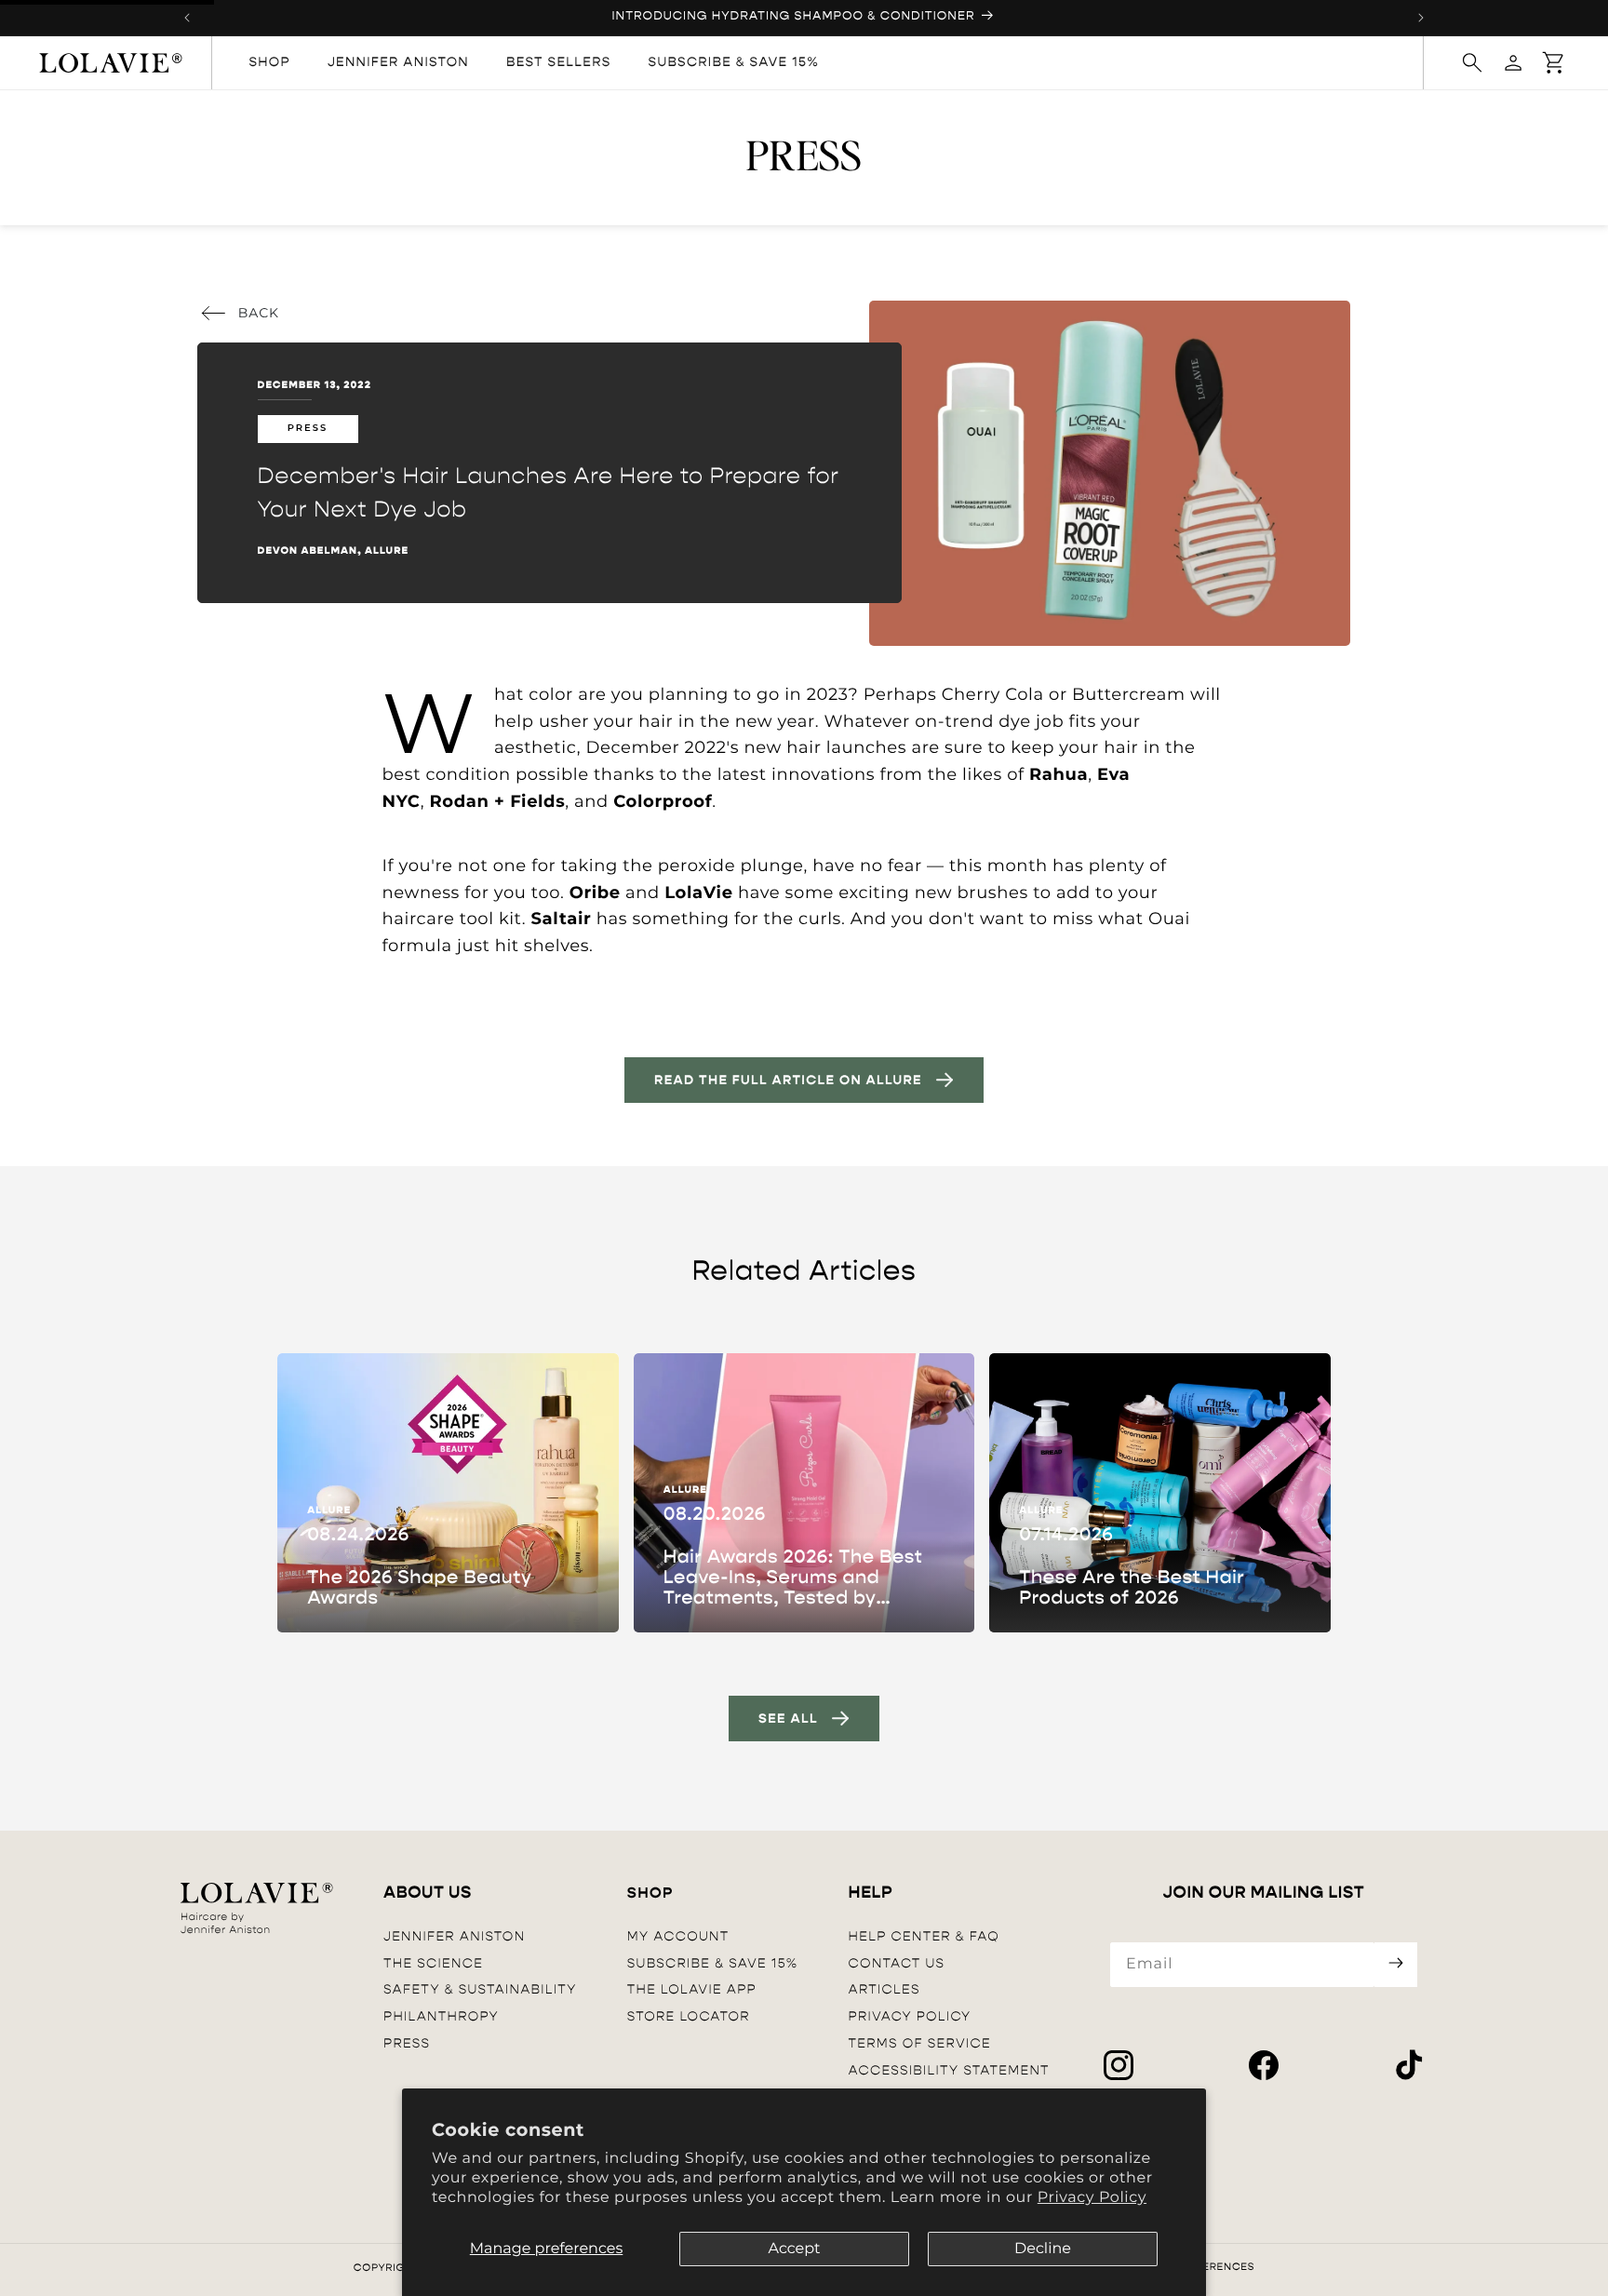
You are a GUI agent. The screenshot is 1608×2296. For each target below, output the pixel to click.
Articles (884, 1989)
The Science (433, 1963)
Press (407, 2043)
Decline (1043, 2249)
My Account (678, 1936)
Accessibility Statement (949, 2070)
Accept (794, 2249)
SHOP (650, 1893)
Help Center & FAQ (924, 1936)
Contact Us (897, 1963)
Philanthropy (441, 2016)
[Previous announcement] (187, 18)
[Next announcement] (1421, 18)
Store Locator (689, 2016)
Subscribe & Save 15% (713, 1963)
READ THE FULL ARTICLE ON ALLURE (788, 1080)
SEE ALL (788, 1719)
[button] (1554, 62)
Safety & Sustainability (480, 1989)
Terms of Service (920, 2043)
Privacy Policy (1092, 2198)
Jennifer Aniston (454, 1936)
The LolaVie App (692, 1989)
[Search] (1472, 62)
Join (1396, 1965)
